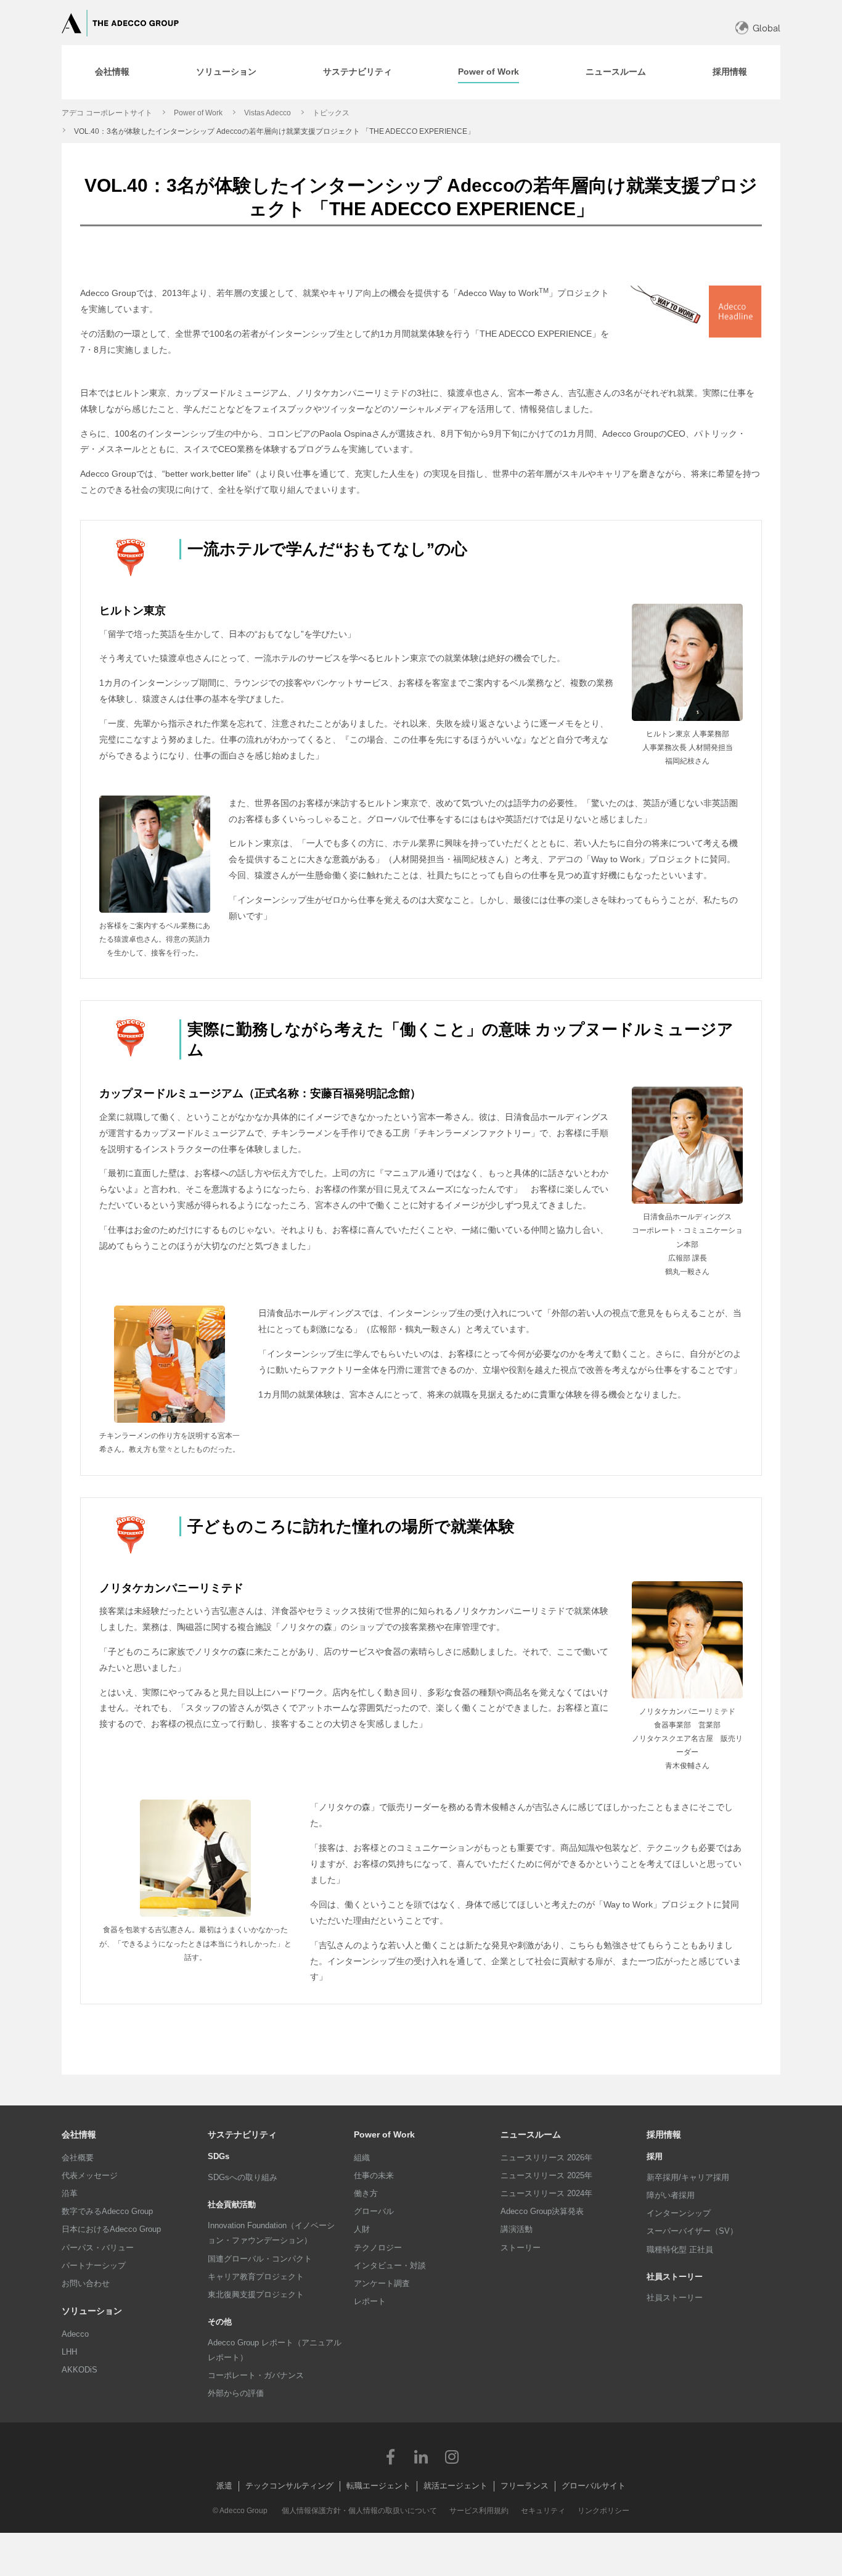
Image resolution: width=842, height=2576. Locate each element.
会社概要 (78, 2158)
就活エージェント (456, 2486)
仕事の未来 (374, 2175)
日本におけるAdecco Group (111, 2229)
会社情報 (79, 2134)
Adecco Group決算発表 (542, 2211)
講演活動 (517, 2229)
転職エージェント (378, 2486)
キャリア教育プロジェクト (256, 2277)
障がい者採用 (671, 2195)
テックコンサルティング (289, 2486)
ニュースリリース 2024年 (546, 2193)
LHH (69, 2352)
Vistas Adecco (268, 113)
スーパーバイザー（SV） (692, 2231)
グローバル (374, 2211)
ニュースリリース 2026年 (546, 2158)
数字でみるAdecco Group (107, 2211)
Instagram (452, 2456)
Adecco (75, 2334)
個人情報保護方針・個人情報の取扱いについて (359, 2511)
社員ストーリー (675, 2298)
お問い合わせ (86, 2283)
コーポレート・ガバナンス (256, 2375)
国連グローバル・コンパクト (260, 2259)
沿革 (70, 2193)
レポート (370, 2301)
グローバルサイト (594, 2486)
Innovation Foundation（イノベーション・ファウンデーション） (271, 2233)
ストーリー (521, 2248)
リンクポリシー (603, 2511)
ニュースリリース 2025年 (546, 2175)
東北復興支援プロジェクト (256, 2294)
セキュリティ (543, 2511)
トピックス (331, 113)
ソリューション (92, 2311)
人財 (362, 2229)
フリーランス (525, 2486)
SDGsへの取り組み (243, 2177)
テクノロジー (378, 2248)
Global (766, 28)
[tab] (112, 72)
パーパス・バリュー (98, 2248)
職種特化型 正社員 (680, 2249)
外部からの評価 (236, 2393)
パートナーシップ (94, 2265)
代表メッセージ (90, 2175)
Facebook (390, 2456)
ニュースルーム (531, 2134)
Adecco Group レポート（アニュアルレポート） (275, 2350)
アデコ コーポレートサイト (107, 113)
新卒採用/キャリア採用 (688, 2177)
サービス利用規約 (479, 2511)
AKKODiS (80, 2370)
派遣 (224, 2486)
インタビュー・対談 (390, 2265)
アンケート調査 (382, 2283)
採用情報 (664, 2134)
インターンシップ (679, 2213)
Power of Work (198, 113)
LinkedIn (421, 2456)
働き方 (366, 2193)
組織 (362, 2158)
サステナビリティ (242, 2134)
